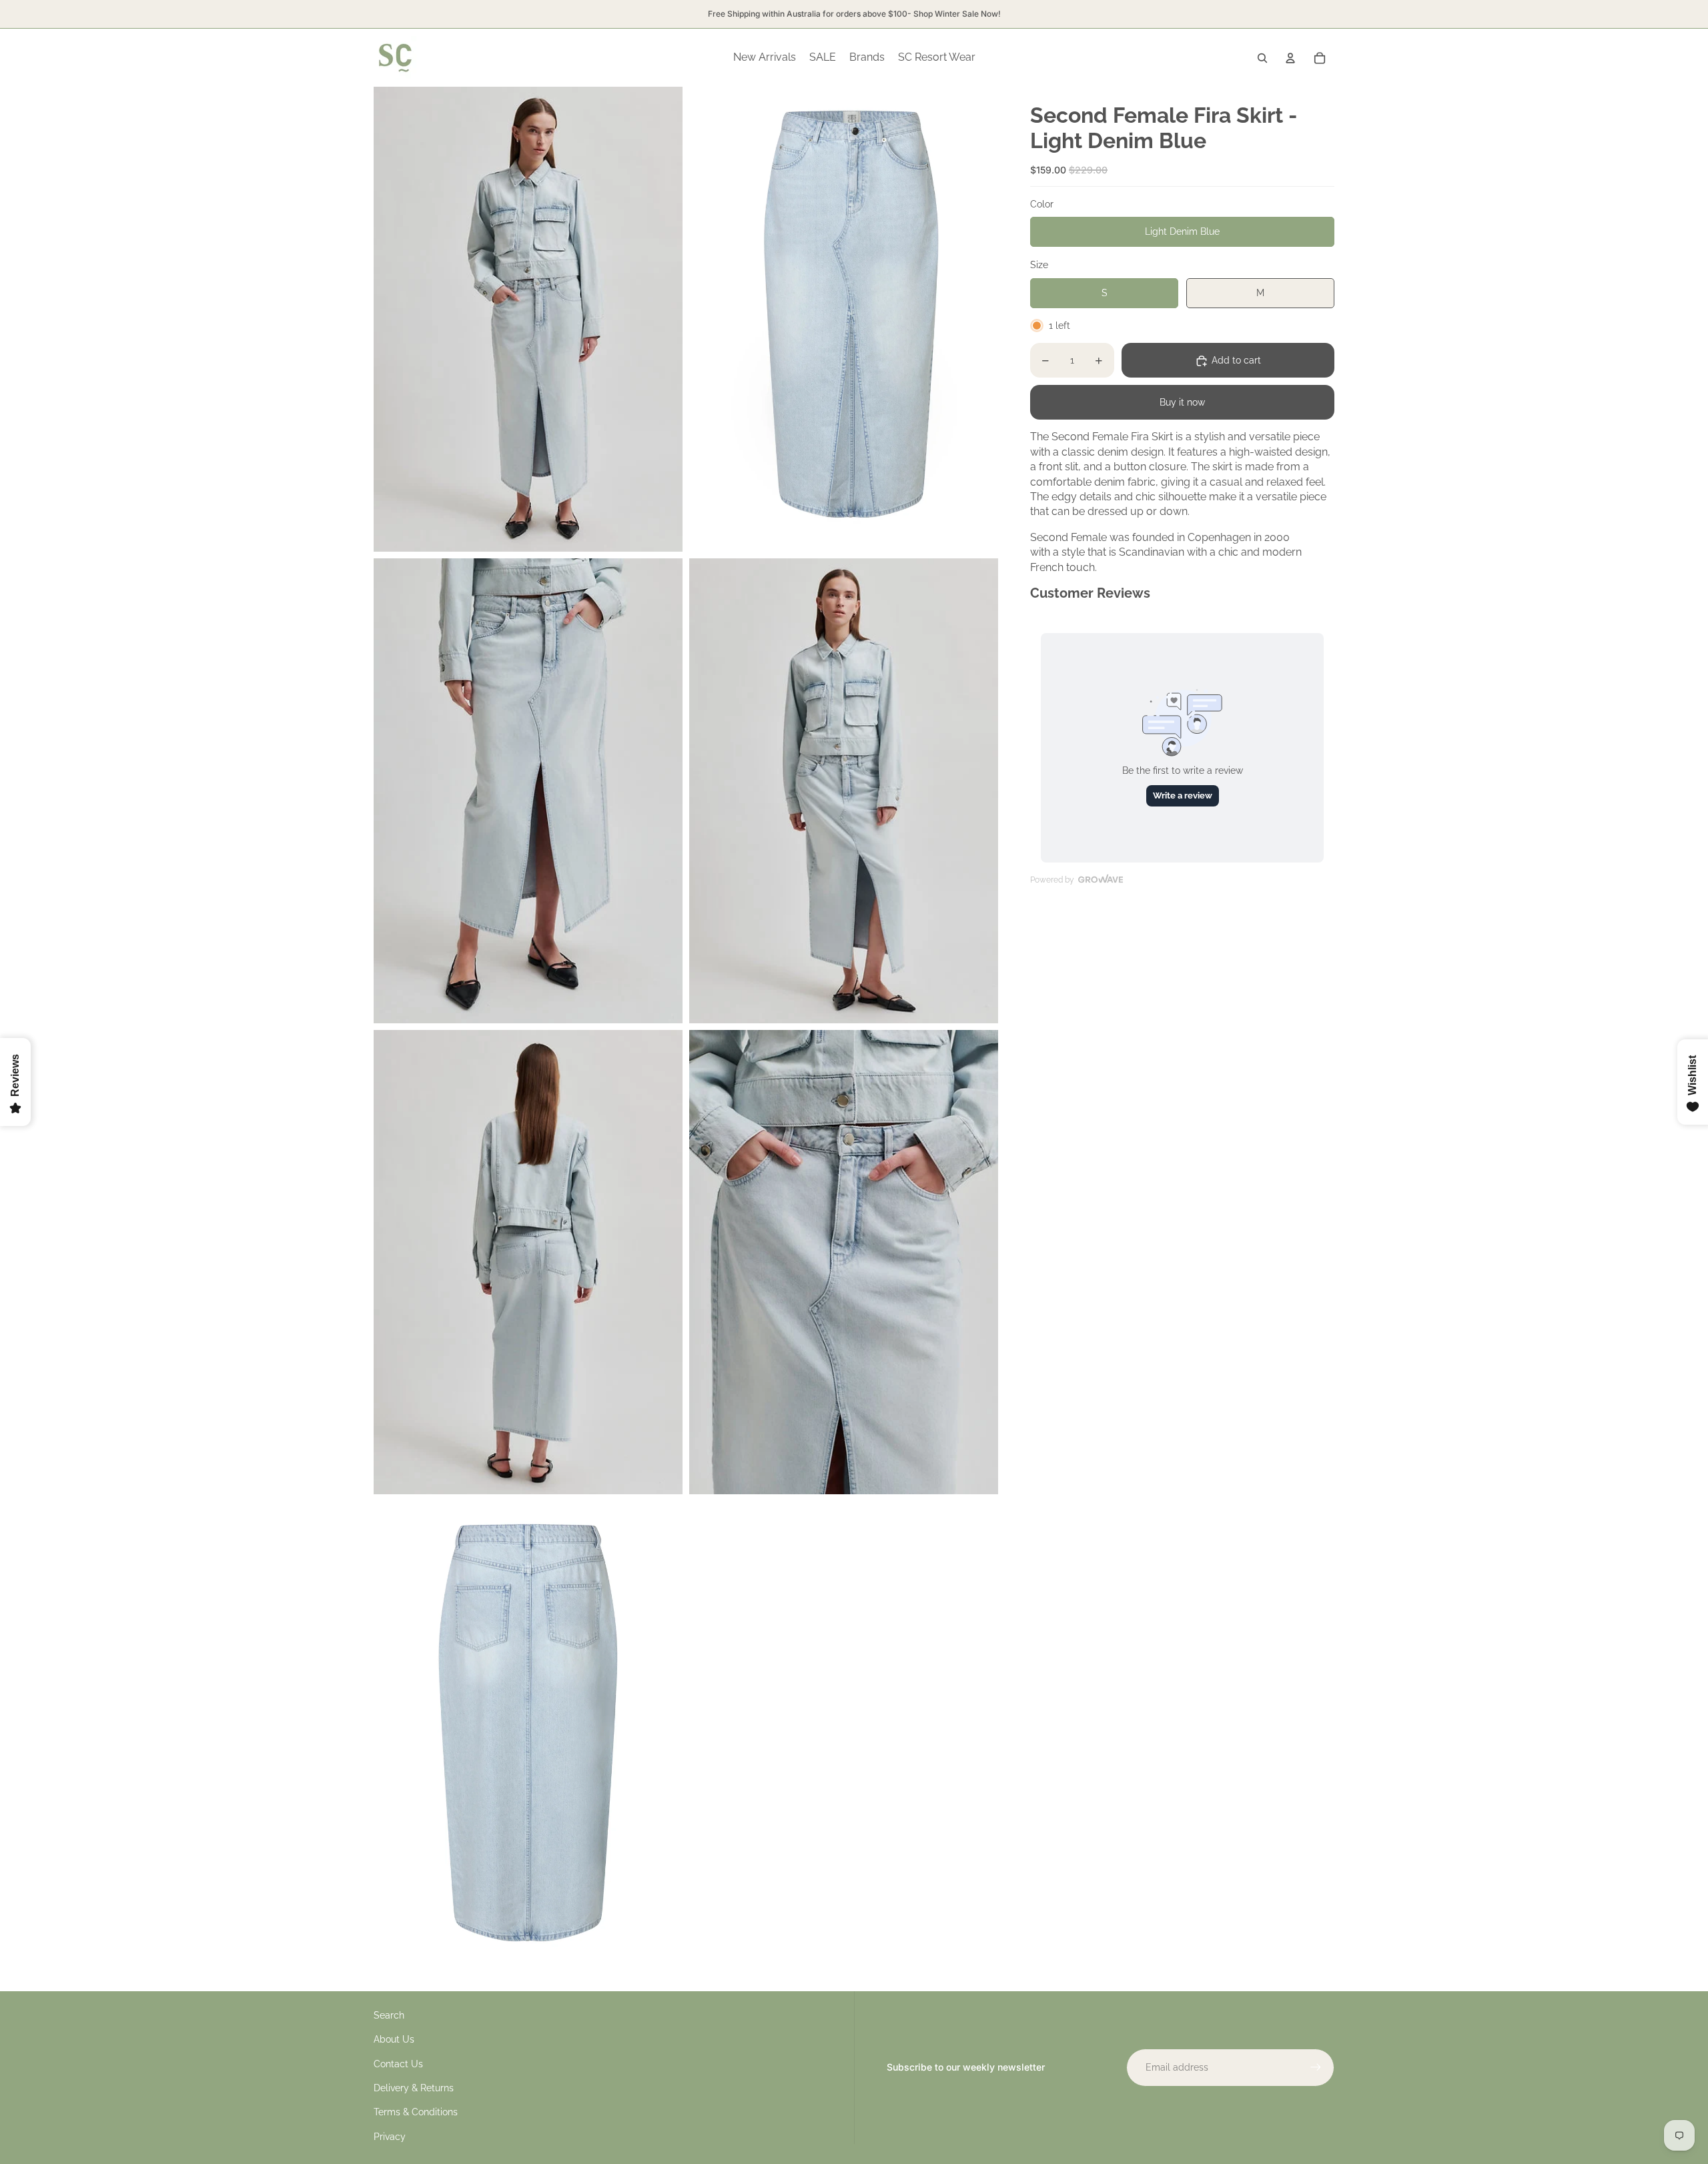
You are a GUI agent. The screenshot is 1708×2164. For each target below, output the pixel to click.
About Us (394, 2039)
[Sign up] (1316, 2067)
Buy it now (1182, 403)
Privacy (390, 2137)
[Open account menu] (1290, 58)
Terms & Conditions (416, 2112)
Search (389, 2015)
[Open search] (1262, 58)
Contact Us (398, 2064)
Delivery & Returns (414, 2088)
